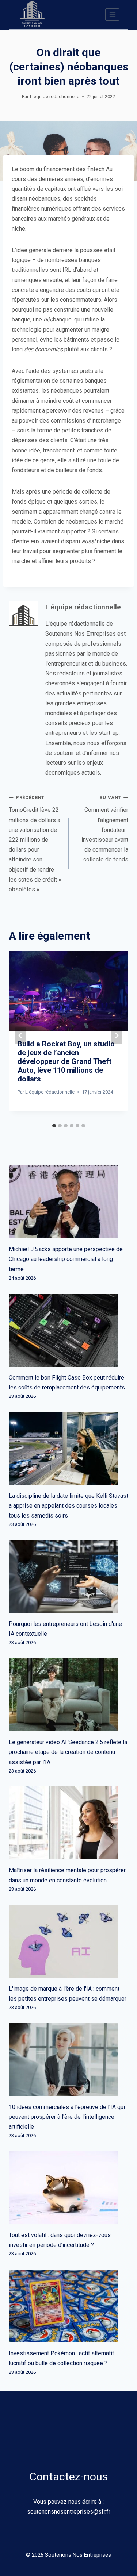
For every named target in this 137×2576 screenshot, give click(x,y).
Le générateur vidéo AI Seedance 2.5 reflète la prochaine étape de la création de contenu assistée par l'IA (68, 1752)
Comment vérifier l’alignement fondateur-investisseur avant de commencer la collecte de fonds (105, 829)
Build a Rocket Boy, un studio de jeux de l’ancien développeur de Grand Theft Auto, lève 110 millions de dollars (66, 1061)
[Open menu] (112, 14)
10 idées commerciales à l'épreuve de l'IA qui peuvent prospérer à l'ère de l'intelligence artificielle (67, 2117)
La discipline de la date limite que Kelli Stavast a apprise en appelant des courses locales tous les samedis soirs (68, 1506)
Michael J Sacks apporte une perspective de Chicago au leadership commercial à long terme (66, 1259)
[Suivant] (117, 1036)
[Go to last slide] (20, 1036)
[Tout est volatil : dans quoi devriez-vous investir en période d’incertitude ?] (68, 2188)
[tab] (54, 1126)
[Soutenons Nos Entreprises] (32, 15)
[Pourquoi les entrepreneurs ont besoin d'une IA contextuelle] (68, 1577)
